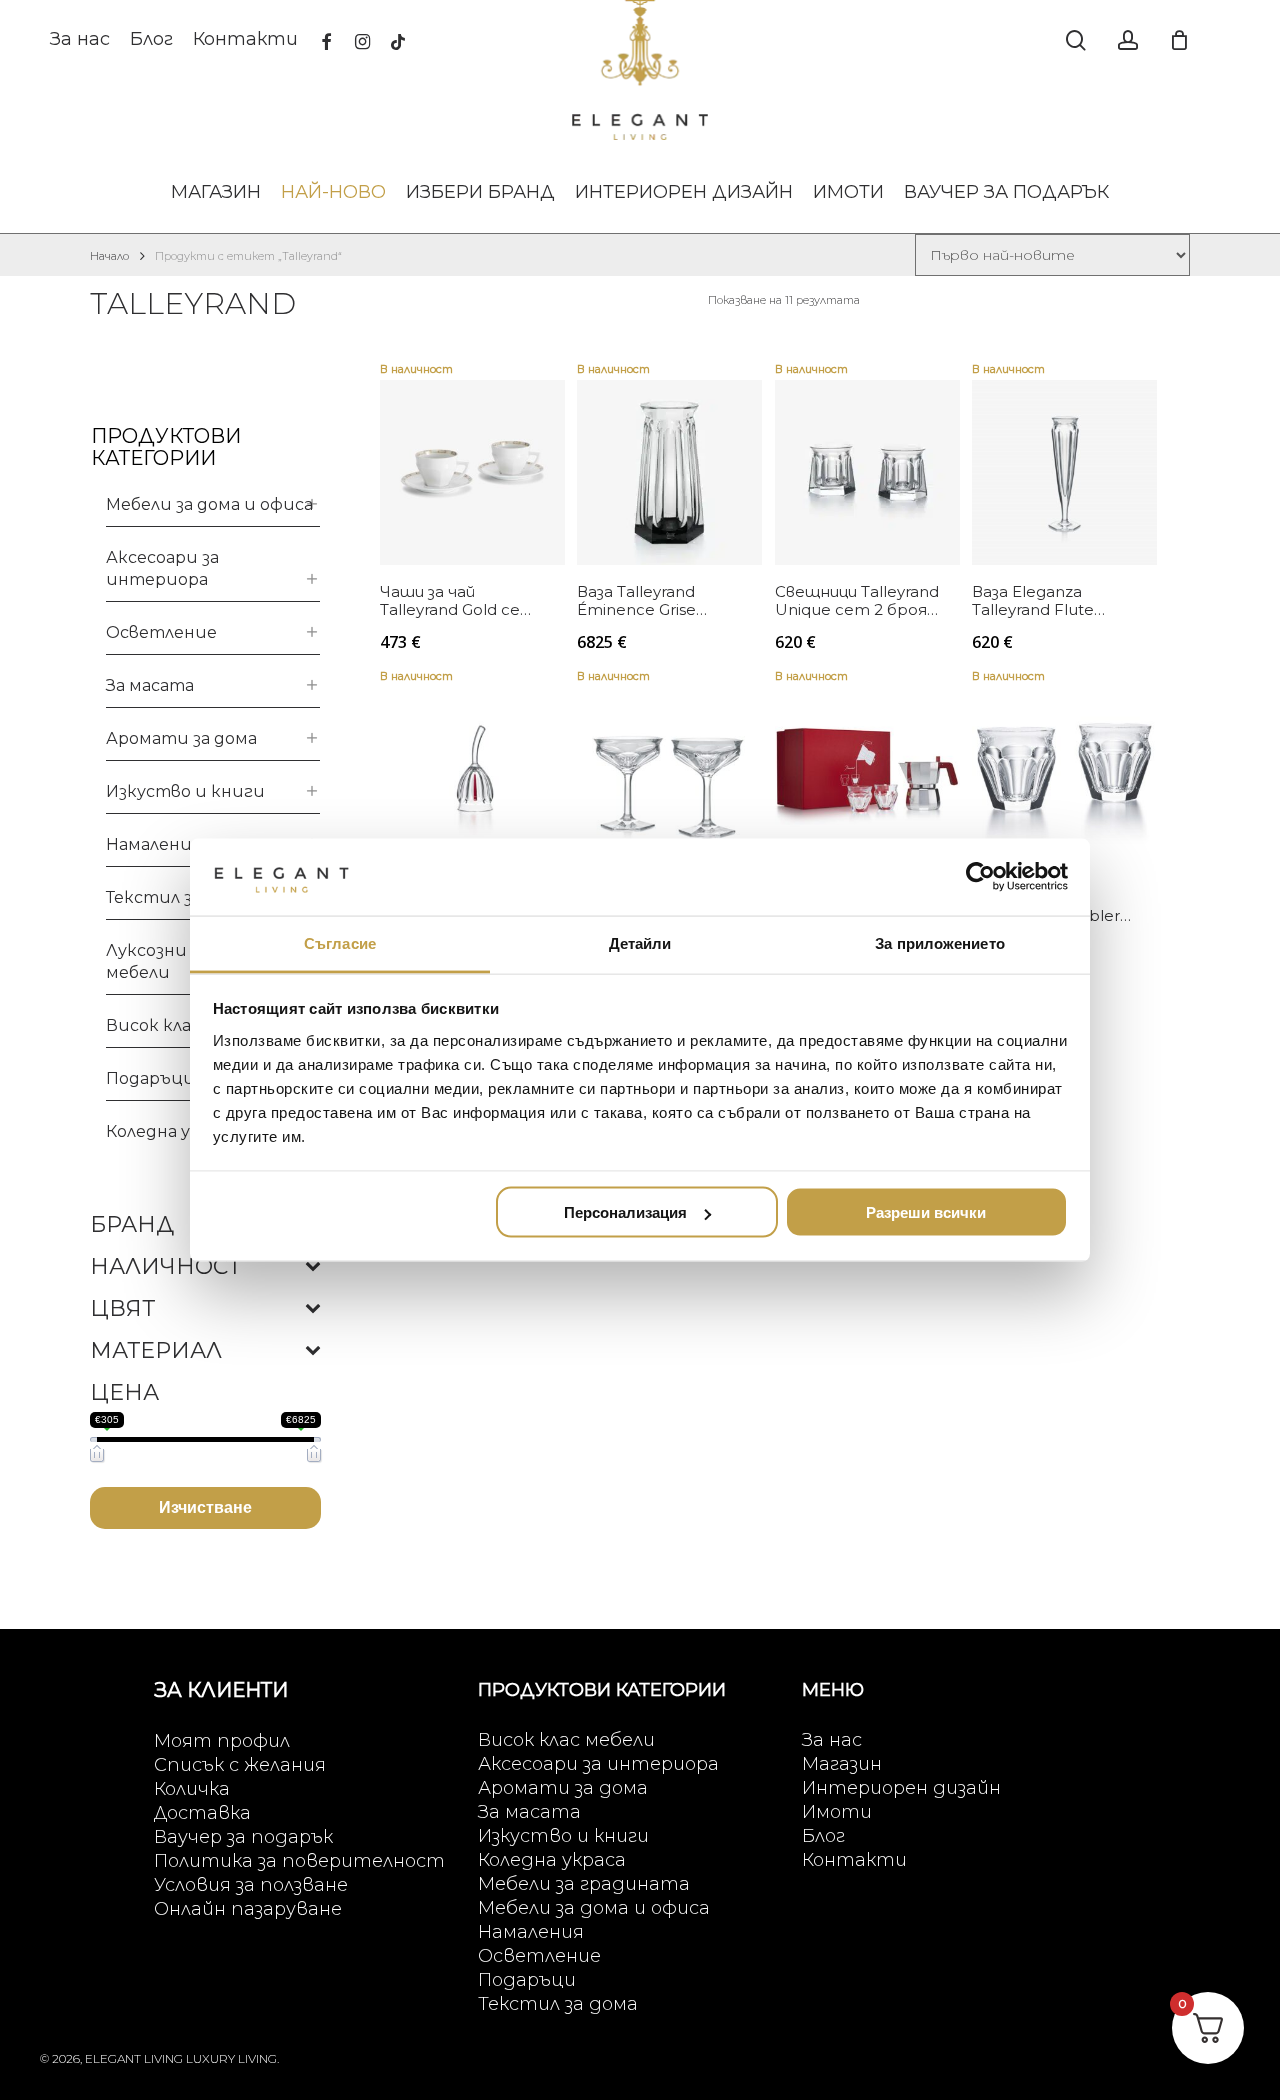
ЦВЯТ (122, 1309)
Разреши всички (926, 1212)
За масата (150, 685)
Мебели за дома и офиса (209, 504)
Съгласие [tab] (340, 942)
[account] (1128, 40)
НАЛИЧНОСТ (165, 1267)
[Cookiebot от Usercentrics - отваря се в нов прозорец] (980, 877)
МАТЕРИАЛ (156, 1351)
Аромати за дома (181, 738)
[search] (1076, 40)
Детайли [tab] (640, 942)
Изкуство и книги (185, 791)
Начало (109, 256)
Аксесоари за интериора (162, 568)
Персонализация (625, 1212)
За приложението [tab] (940, 942)
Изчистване (205, 1507)
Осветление (161, 632)
